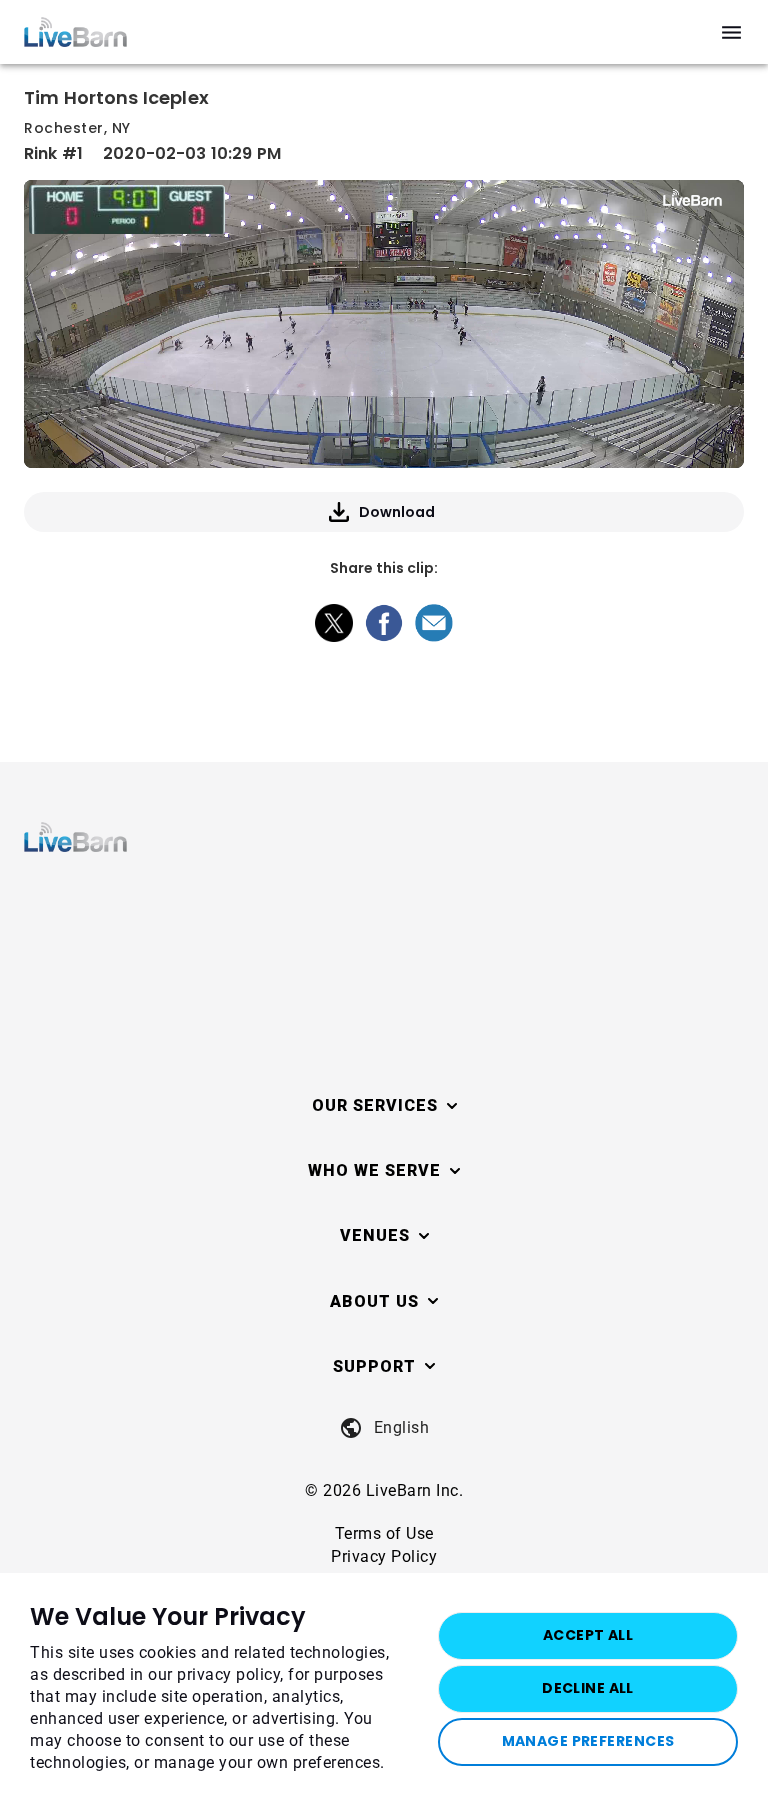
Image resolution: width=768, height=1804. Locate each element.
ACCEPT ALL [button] (588, 1635)
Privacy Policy (384, 1556)
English (402, 1427)
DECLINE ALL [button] (588, 1688)
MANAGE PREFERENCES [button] (588, 1741)
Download (397, 512)
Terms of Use (384, 1533)
